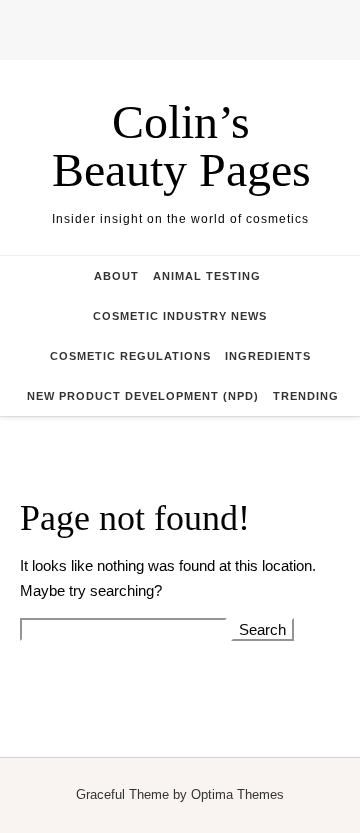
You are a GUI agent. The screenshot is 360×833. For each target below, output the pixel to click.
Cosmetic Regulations (130, 356)
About (116, 276)
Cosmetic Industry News (180, 316)
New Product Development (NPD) (143, 396)
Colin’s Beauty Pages (181, 145)
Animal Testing (207, 276)
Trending (306, 396)
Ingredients (268, 356)
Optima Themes (237, 794)
